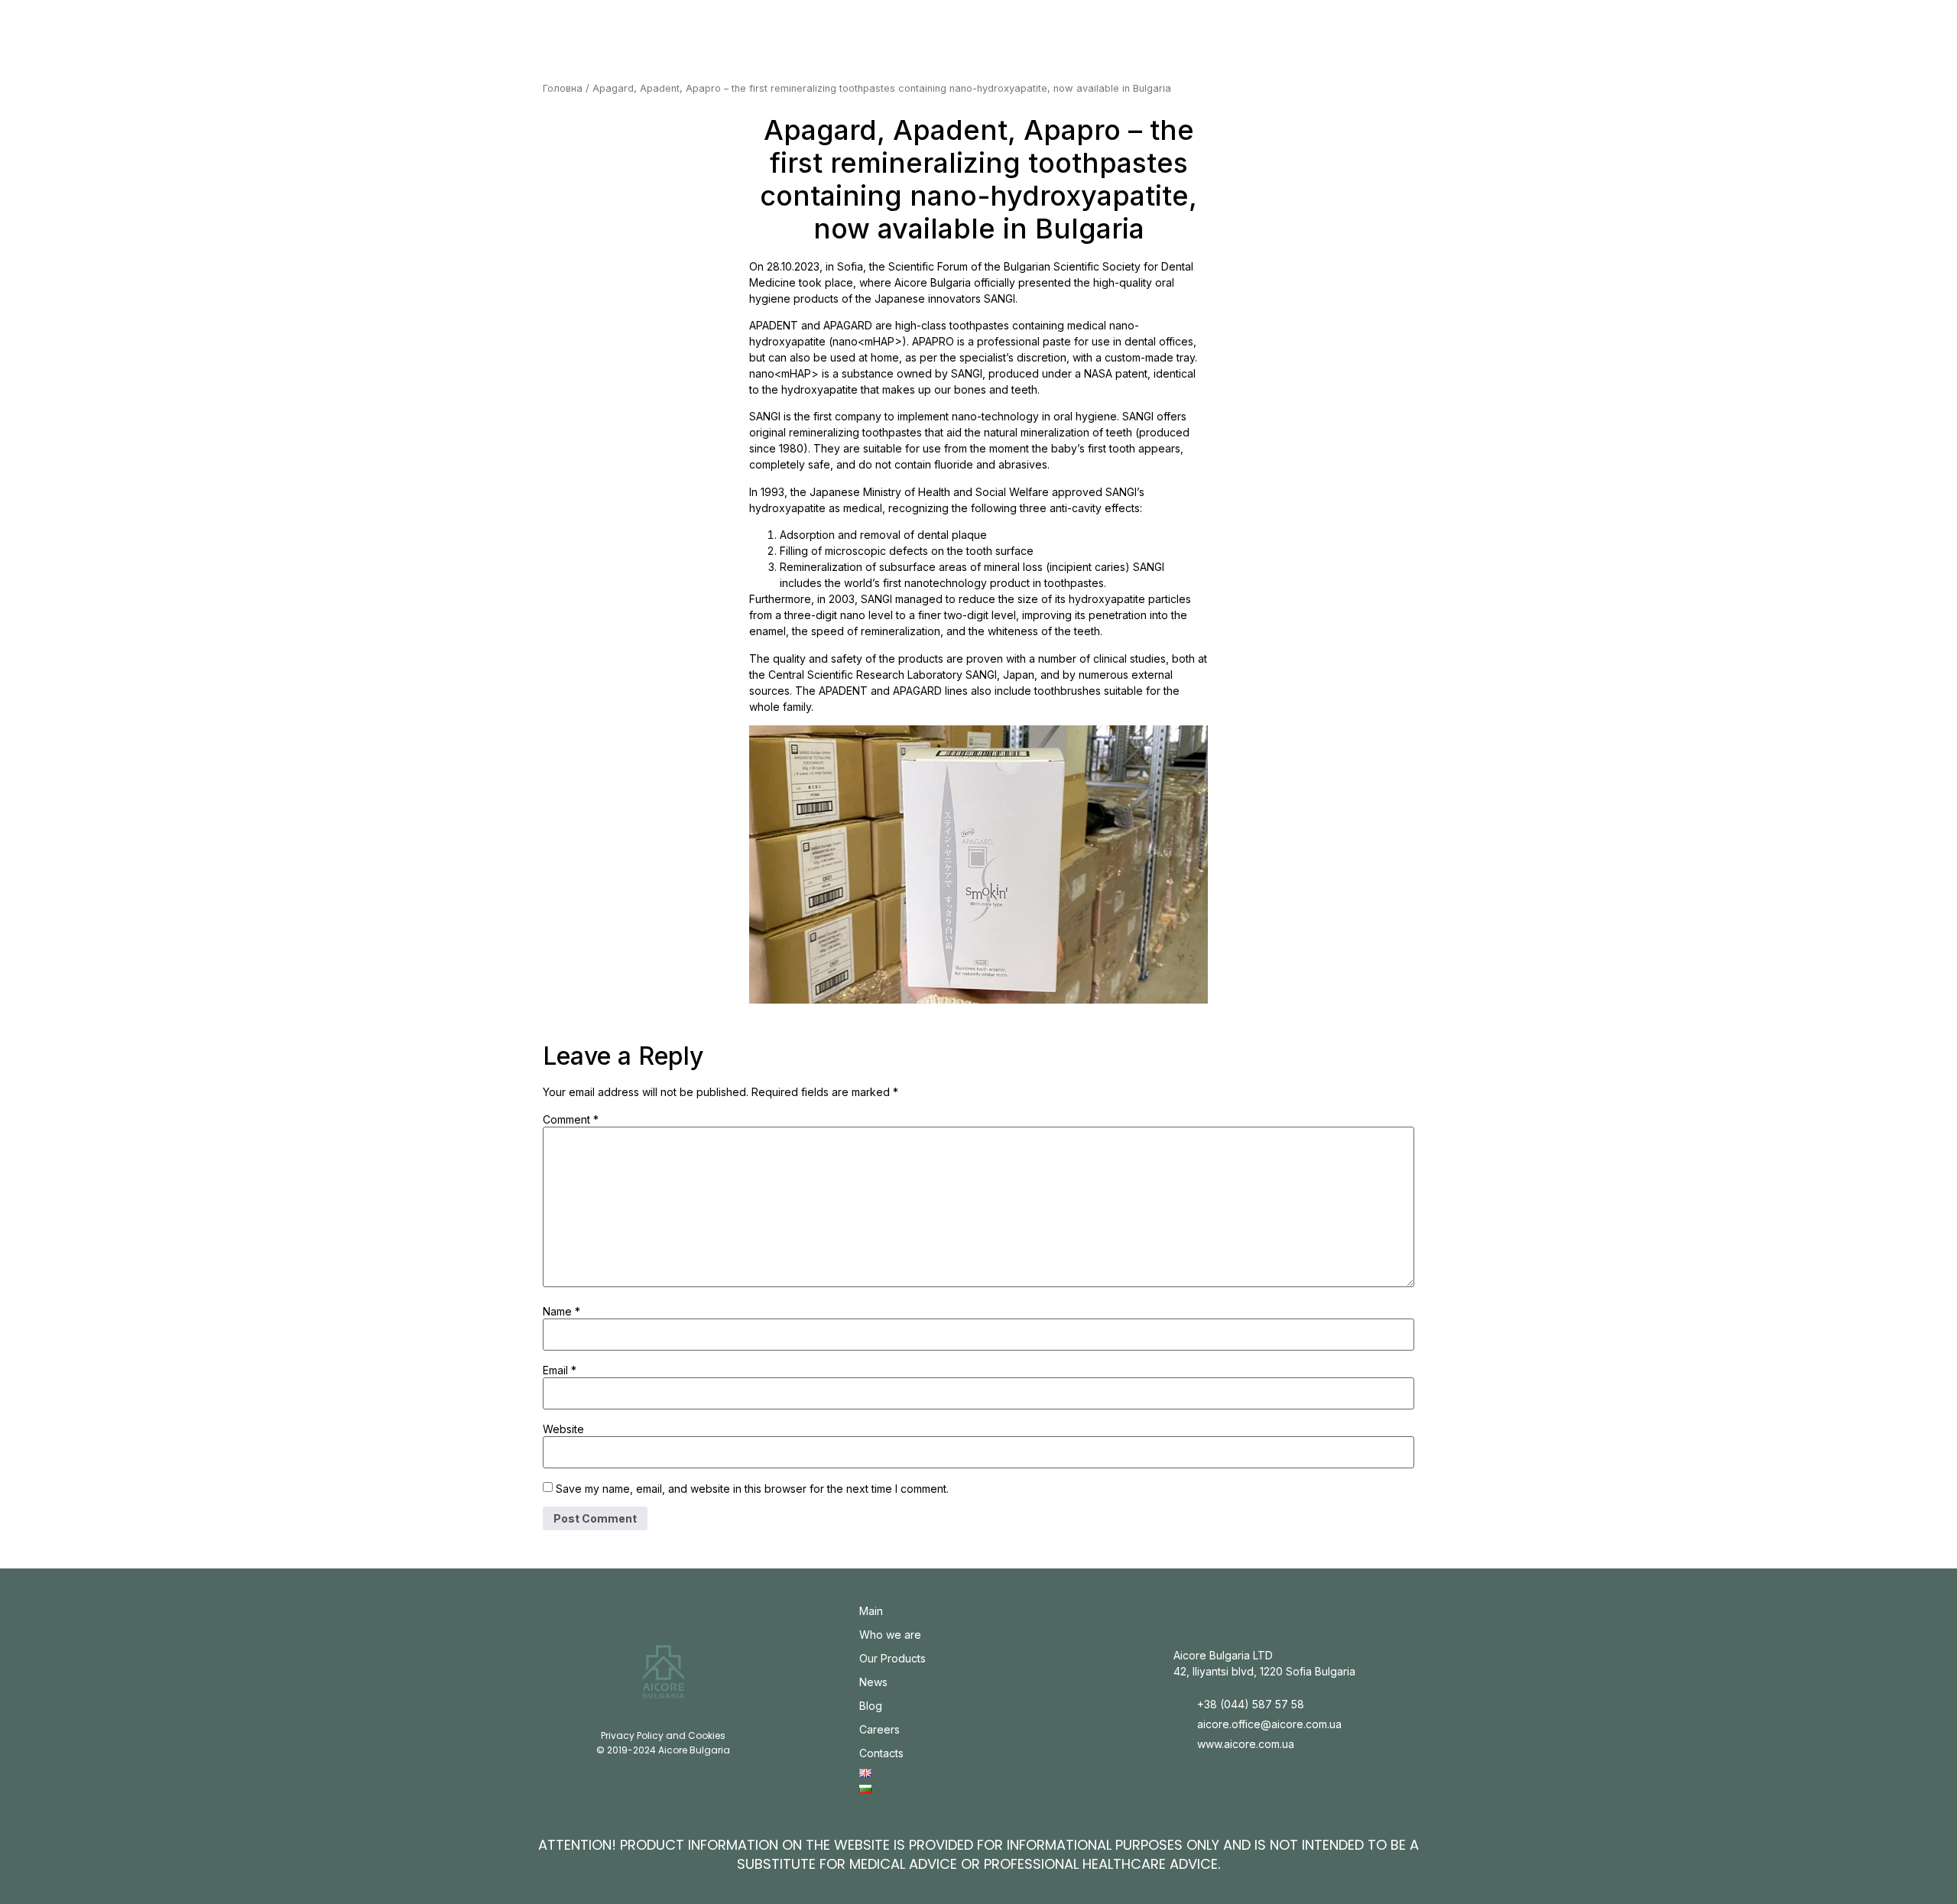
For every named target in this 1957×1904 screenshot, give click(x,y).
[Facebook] (676, 1716)
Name (561, 1312)
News (873, 1682)
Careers (880, 1729)
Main (871, 1611)
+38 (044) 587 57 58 (1251, 1704)
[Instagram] (650, 1716)
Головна (563, 88)
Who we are (890, 1635)
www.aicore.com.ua (1246, 1744)
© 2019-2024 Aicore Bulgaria (663, 1750)
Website (563, 1429)
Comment (571, 1120)
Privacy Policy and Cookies (663, 1735)
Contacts (881, 1753)
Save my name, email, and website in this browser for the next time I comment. (752, 1489)
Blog (871, 1706)
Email (560, 1370)
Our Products (892, 1658)
